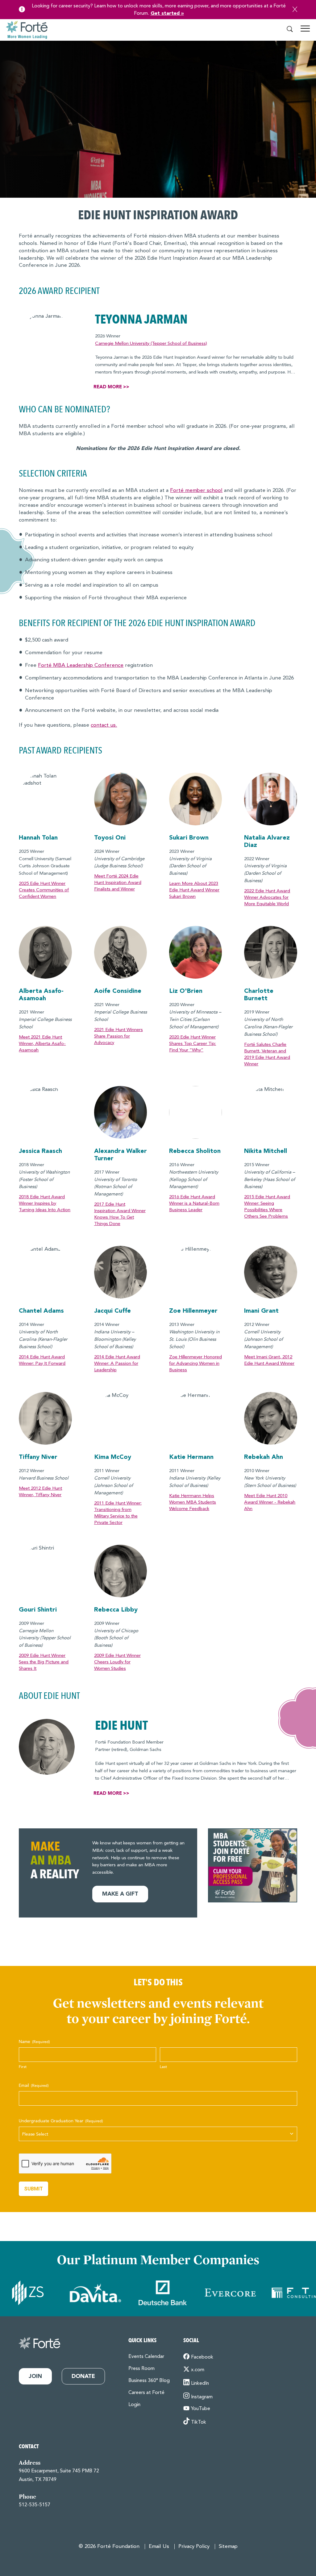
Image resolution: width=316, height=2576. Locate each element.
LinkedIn (200, 2384)
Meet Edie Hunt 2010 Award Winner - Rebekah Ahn (270, 1503)
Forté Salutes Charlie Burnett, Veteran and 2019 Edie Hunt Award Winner (267, 1055)
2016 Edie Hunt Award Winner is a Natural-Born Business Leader (194, 1204)
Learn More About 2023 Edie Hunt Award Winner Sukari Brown (194, 890)
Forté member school (196, 491)
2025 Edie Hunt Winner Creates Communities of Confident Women (44, 890)
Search (290, 29)
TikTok (199, 2422)
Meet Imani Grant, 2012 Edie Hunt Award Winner (269, 1360)
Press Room (141, 2369)
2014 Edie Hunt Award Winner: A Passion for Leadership (117, 1364)
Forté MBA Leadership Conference (81, 665)
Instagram (202, 2397)
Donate (83, 2376)
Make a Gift (120, 1894)
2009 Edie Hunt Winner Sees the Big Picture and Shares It (44, 1662)
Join (35, 2376)
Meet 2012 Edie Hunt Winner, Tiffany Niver (40, 1492)
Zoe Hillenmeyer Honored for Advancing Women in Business (195, 1364)
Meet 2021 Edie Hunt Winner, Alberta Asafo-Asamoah (42, 1044)
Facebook (202, 2357)
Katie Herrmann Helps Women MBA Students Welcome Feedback (193, 1503)
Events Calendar (146, 2357)
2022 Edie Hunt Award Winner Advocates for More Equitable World (267, 898)
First (23, 2067)
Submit (33, 2189)
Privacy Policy (194, 2547)
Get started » (167, 14)
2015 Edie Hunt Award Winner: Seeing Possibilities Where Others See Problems (267, 1207)
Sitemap (228, 2547)
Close (295, 9)
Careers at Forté (146, 2393)
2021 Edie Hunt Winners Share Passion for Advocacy (118, 1036)
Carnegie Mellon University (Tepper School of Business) (151, 344)
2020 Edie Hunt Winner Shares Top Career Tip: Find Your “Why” (193, 1044)
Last (163, 2067)
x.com (198, 2370)
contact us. (104, 725)
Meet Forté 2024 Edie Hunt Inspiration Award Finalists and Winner (118, 883)
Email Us (159, 2547)
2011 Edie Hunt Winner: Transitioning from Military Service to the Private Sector (118, 1513)
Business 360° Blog (149, 2381)
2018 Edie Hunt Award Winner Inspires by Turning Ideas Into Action (45, 1204)
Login (134, 2405)
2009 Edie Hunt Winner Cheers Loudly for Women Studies (117, 1662)
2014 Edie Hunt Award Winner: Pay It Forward (42, 1360)
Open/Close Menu (305, 31)
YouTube (201, 2409)
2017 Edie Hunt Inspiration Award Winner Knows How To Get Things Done (120, 1214)
